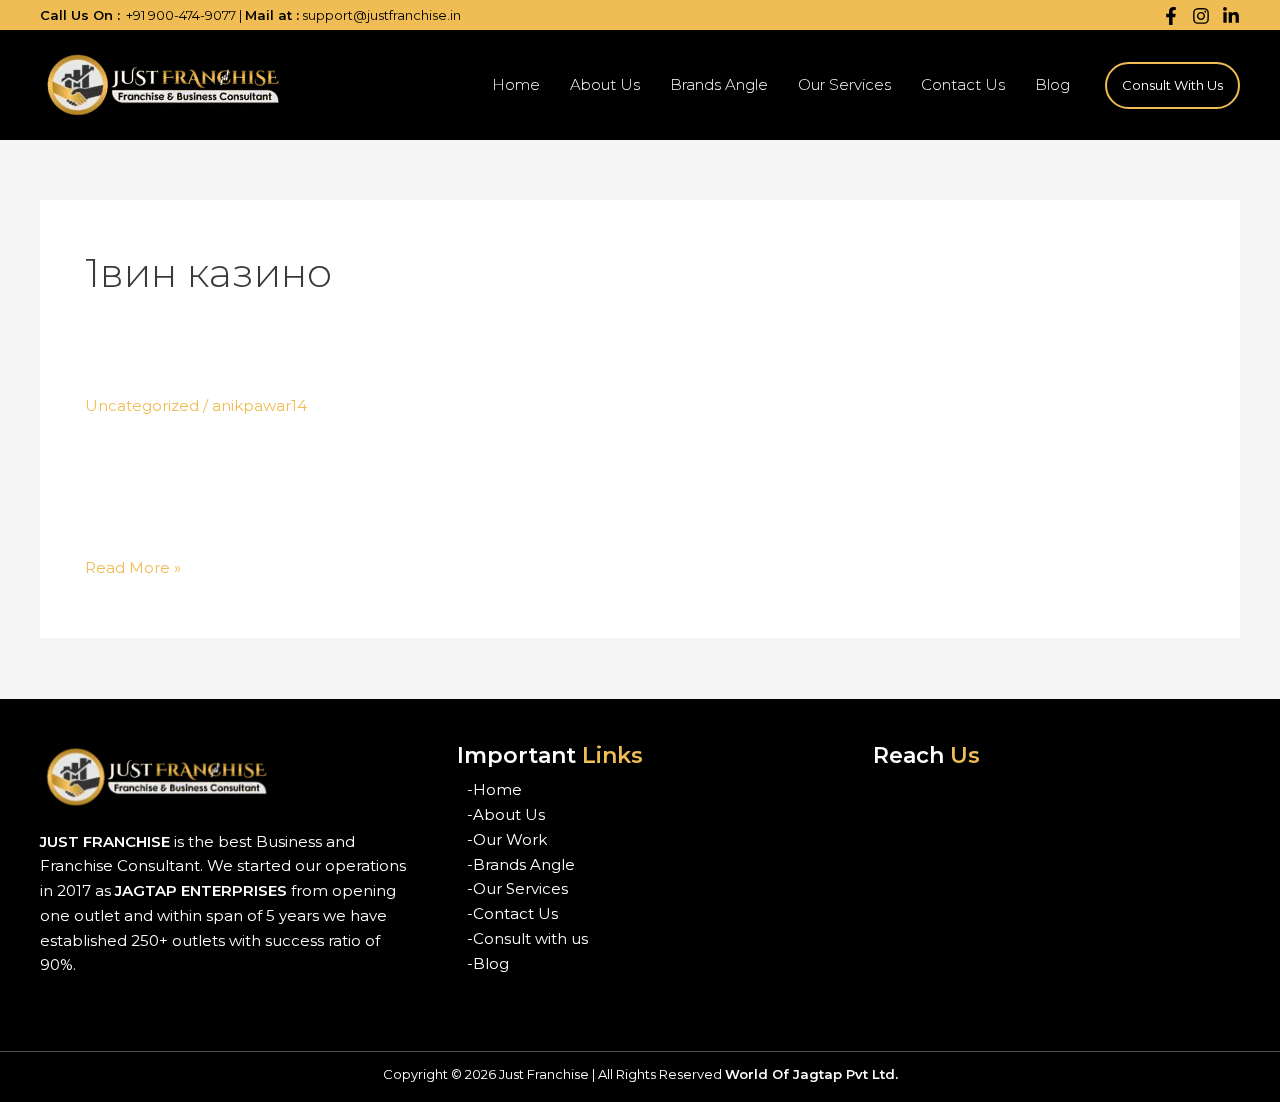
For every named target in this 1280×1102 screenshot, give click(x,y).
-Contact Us (512, 913)
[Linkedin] (1231, 16)
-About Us (506, 814)
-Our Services (517, 888)
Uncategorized (142, 405)
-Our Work (507, 839)
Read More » (133, 568)
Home (516, 84)
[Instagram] (1201, 16)
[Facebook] (1171, 16)
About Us (605, 84)
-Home (494, 789)
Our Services (844, 84)
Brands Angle (719, 84)
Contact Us (963, 84)
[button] (1172, 85)
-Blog (488, 963)
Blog (1052, 84)
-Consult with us (527, 938)
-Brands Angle (521, 864)
